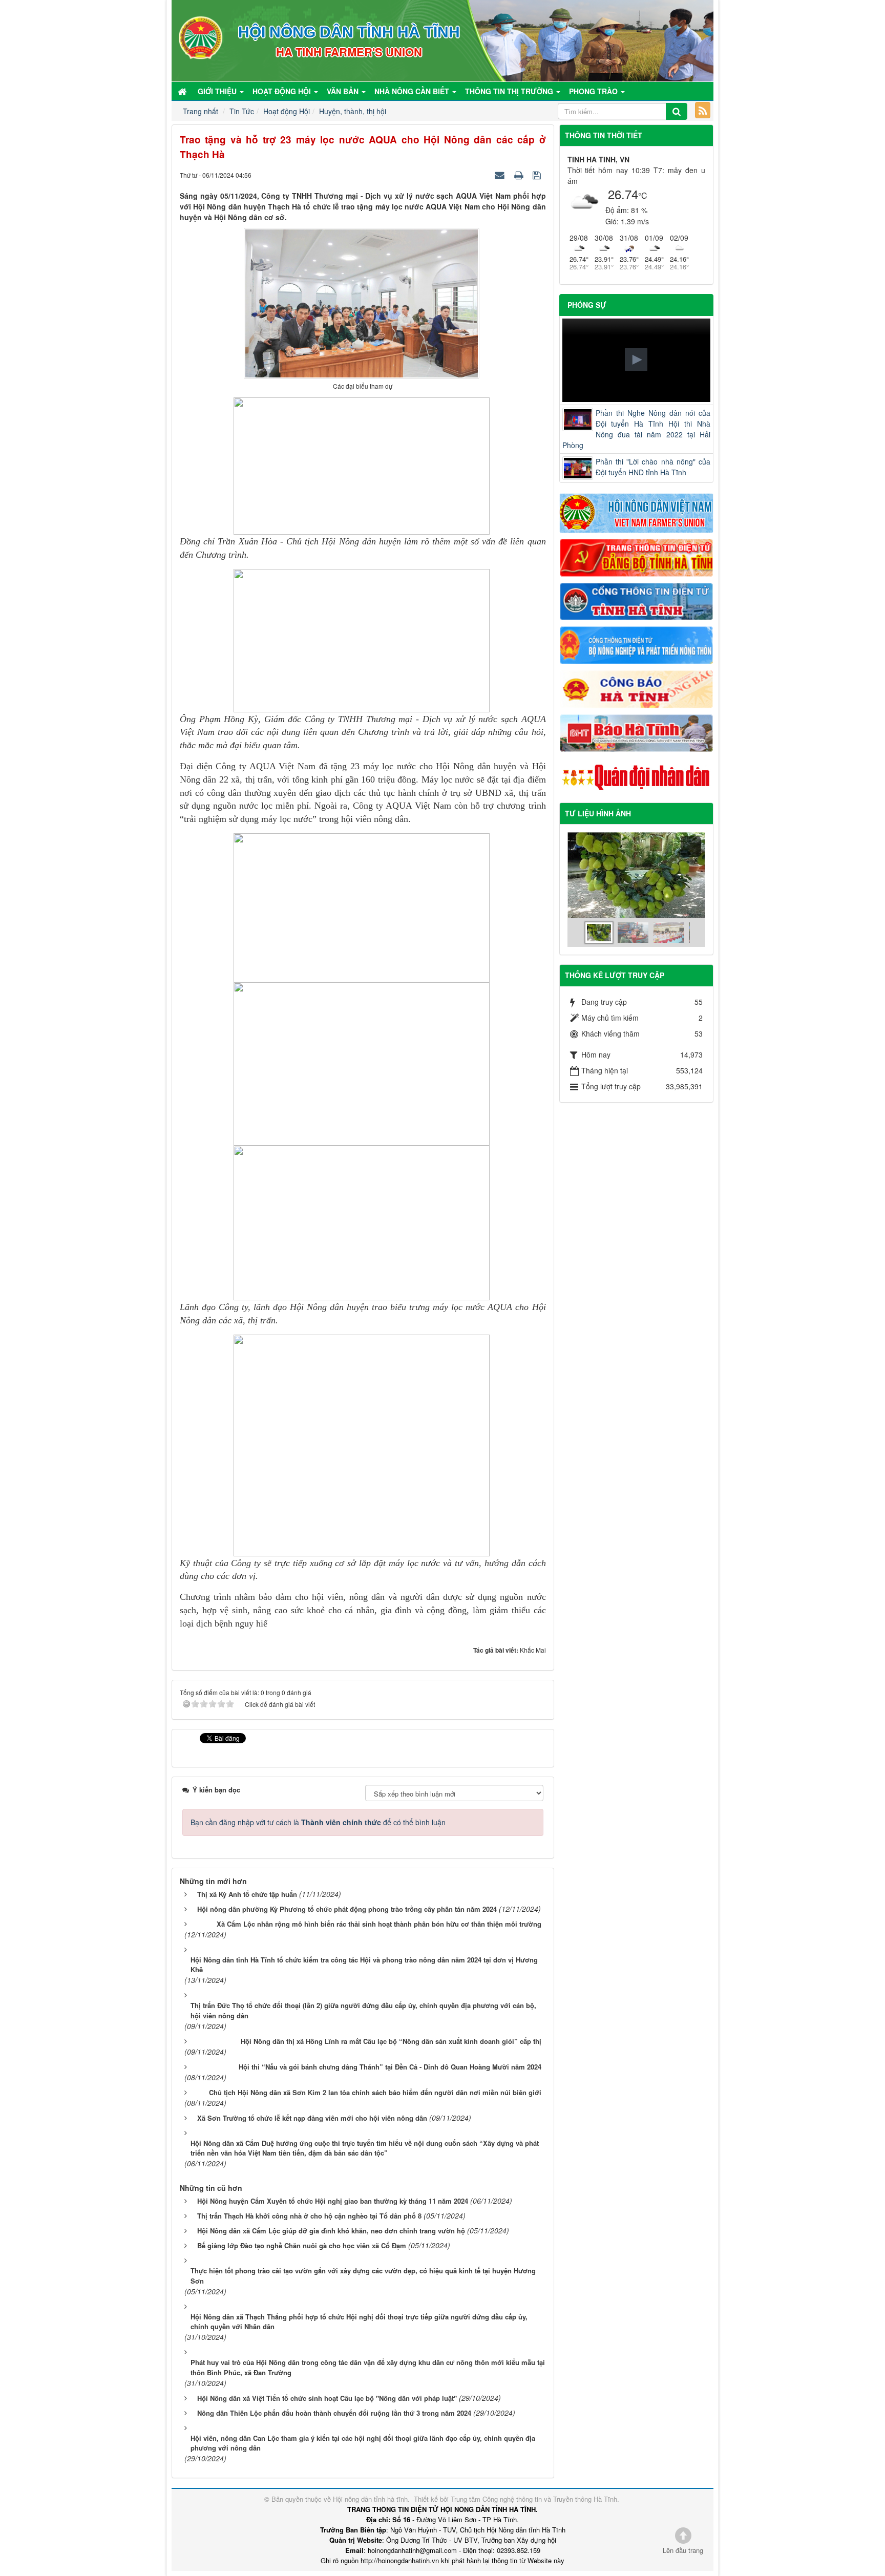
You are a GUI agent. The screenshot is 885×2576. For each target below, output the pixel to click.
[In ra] (520, 175)
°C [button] (643, 195)
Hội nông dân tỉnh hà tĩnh (370, 2499)
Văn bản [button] (344, 91)
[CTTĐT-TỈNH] (637, 600)
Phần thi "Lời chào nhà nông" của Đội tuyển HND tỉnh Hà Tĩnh (653, 467)
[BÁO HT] (637, 732)
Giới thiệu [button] (218, 91)
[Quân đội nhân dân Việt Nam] (637, 776)
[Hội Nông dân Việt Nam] (637, 512)
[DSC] (637, 557)
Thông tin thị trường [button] (510, 91)
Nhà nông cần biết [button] (413, 91)
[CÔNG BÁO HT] (637, 688)
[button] (636, 360)
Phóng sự (587, 305)
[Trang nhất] (183, 91)
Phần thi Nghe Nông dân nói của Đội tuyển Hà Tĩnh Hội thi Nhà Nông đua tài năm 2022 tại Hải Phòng (637, 429)
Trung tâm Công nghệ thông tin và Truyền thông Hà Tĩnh (534, 2499)
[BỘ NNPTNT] (637, 644)
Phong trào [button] (594, 91)
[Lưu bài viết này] (538, 175)
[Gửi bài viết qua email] (501, 175)
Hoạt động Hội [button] (283, 91)
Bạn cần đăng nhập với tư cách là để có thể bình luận (318, 1822)
